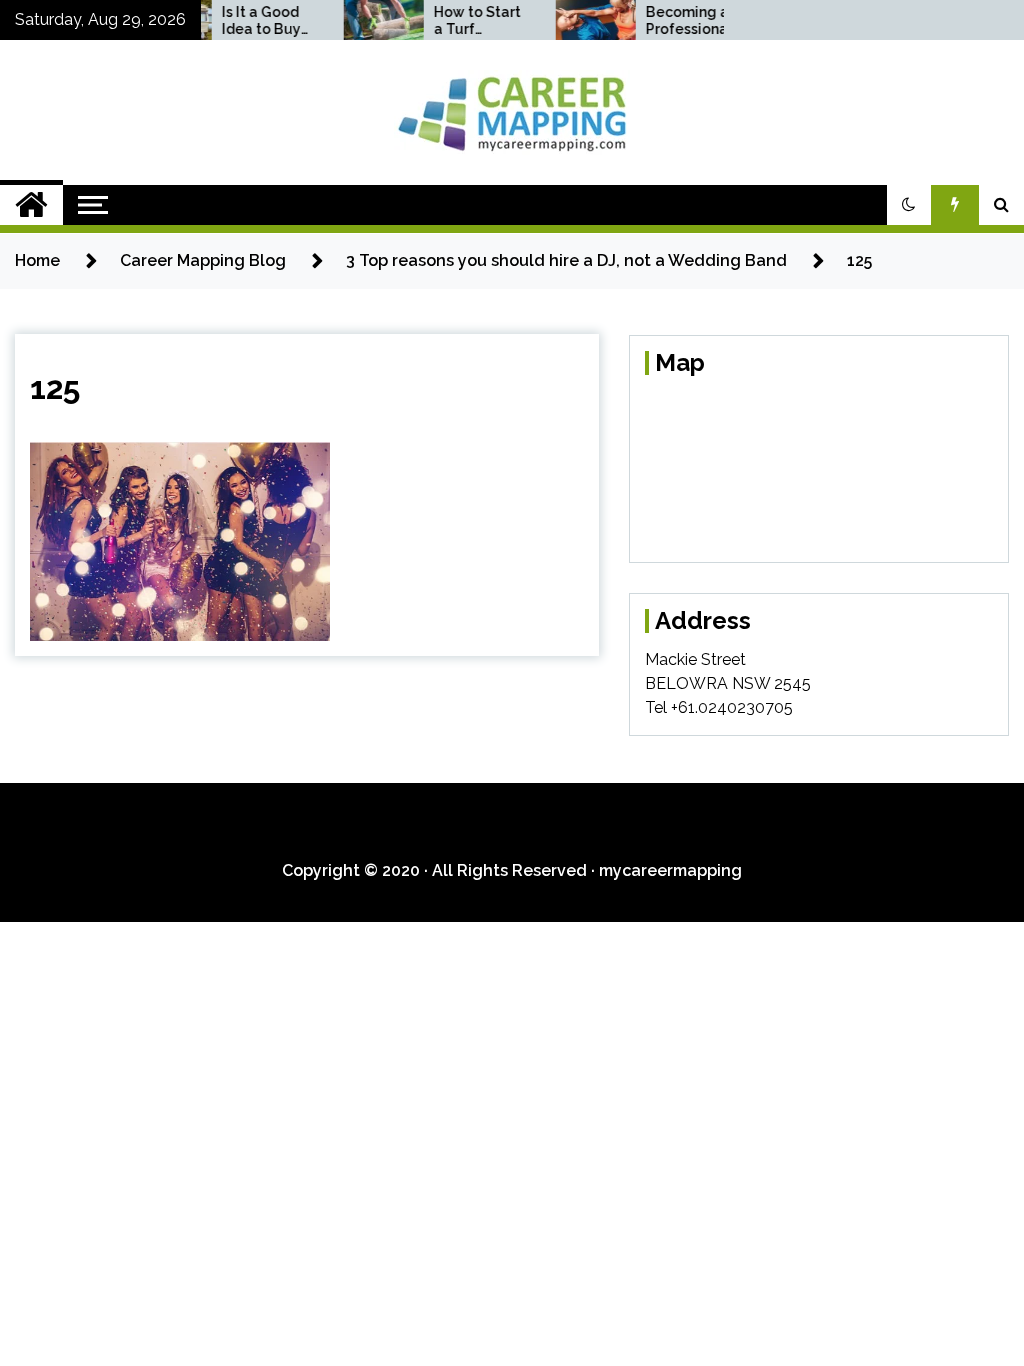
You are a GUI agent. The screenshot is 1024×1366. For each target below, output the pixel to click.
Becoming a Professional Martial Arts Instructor (673, 21)
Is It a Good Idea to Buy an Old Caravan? (245, 21)
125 (55, 387)
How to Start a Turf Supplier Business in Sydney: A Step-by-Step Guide (461, 21)
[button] (909, 205)
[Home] (31, 205)
